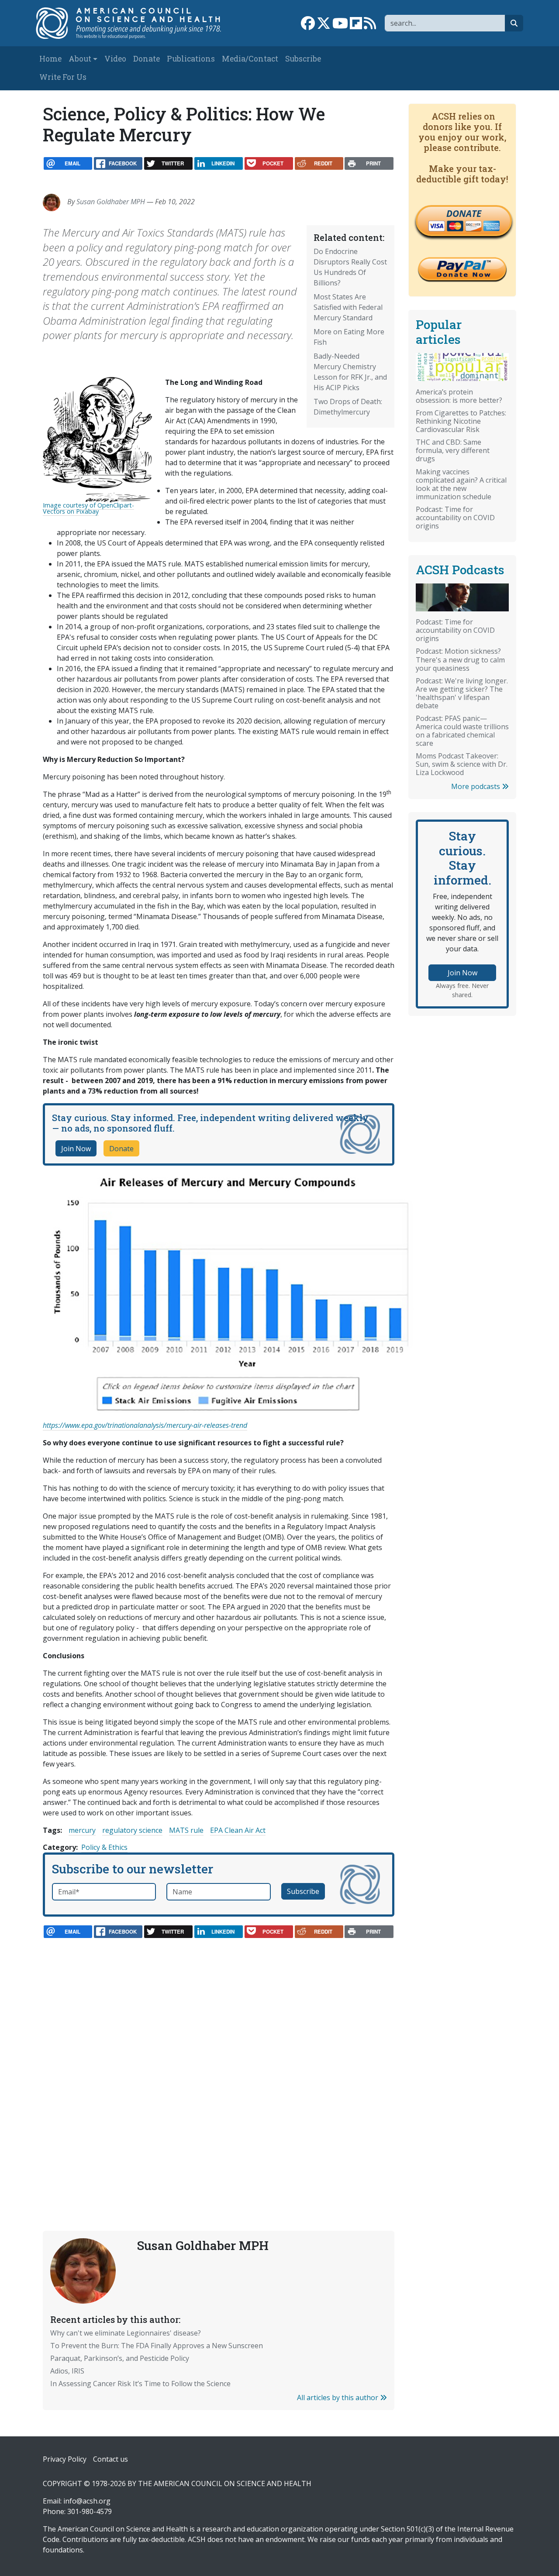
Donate (147, 59)
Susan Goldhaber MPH (111, 202)
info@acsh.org (87, 2501)
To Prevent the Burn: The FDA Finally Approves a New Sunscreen (157, 2346)
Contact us (110, 2459)
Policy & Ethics (104, 1847)
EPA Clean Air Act (238, 1830)
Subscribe (303, 59)
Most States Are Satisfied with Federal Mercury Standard (348, 307)
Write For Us (63, 77)
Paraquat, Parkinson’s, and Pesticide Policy (120, 2358)
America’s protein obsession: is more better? (459, 396)
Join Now (76, 1149)
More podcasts (476, 786)
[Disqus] (219, 2065)
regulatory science (132, 1830)
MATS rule (186, 1830)
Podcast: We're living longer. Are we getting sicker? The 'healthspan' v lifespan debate (462, 693)
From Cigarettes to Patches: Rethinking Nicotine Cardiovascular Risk (461, 421)
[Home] (134, 23)
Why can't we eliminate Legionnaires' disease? (126, 2333)
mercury (82, 1830)
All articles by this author (338, 2398)
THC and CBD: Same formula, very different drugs (453, 450)
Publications (191, 59)
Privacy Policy (65, 2459)
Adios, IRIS (67, 2371)
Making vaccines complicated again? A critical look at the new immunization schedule (461, 484)
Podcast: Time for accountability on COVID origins (455, 518)
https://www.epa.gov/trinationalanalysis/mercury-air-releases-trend (145, 1425)
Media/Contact (250, 59)
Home (50, 59)
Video (115, 59)
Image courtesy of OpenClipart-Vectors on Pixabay (88, 508)
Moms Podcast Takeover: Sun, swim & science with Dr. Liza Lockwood (462, 764)
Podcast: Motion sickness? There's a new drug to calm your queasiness (460, 659)
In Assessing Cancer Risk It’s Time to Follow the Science (140, 2384)
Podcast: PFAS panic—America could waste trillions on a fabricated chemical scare (462, 731)
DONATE (464, 213)
